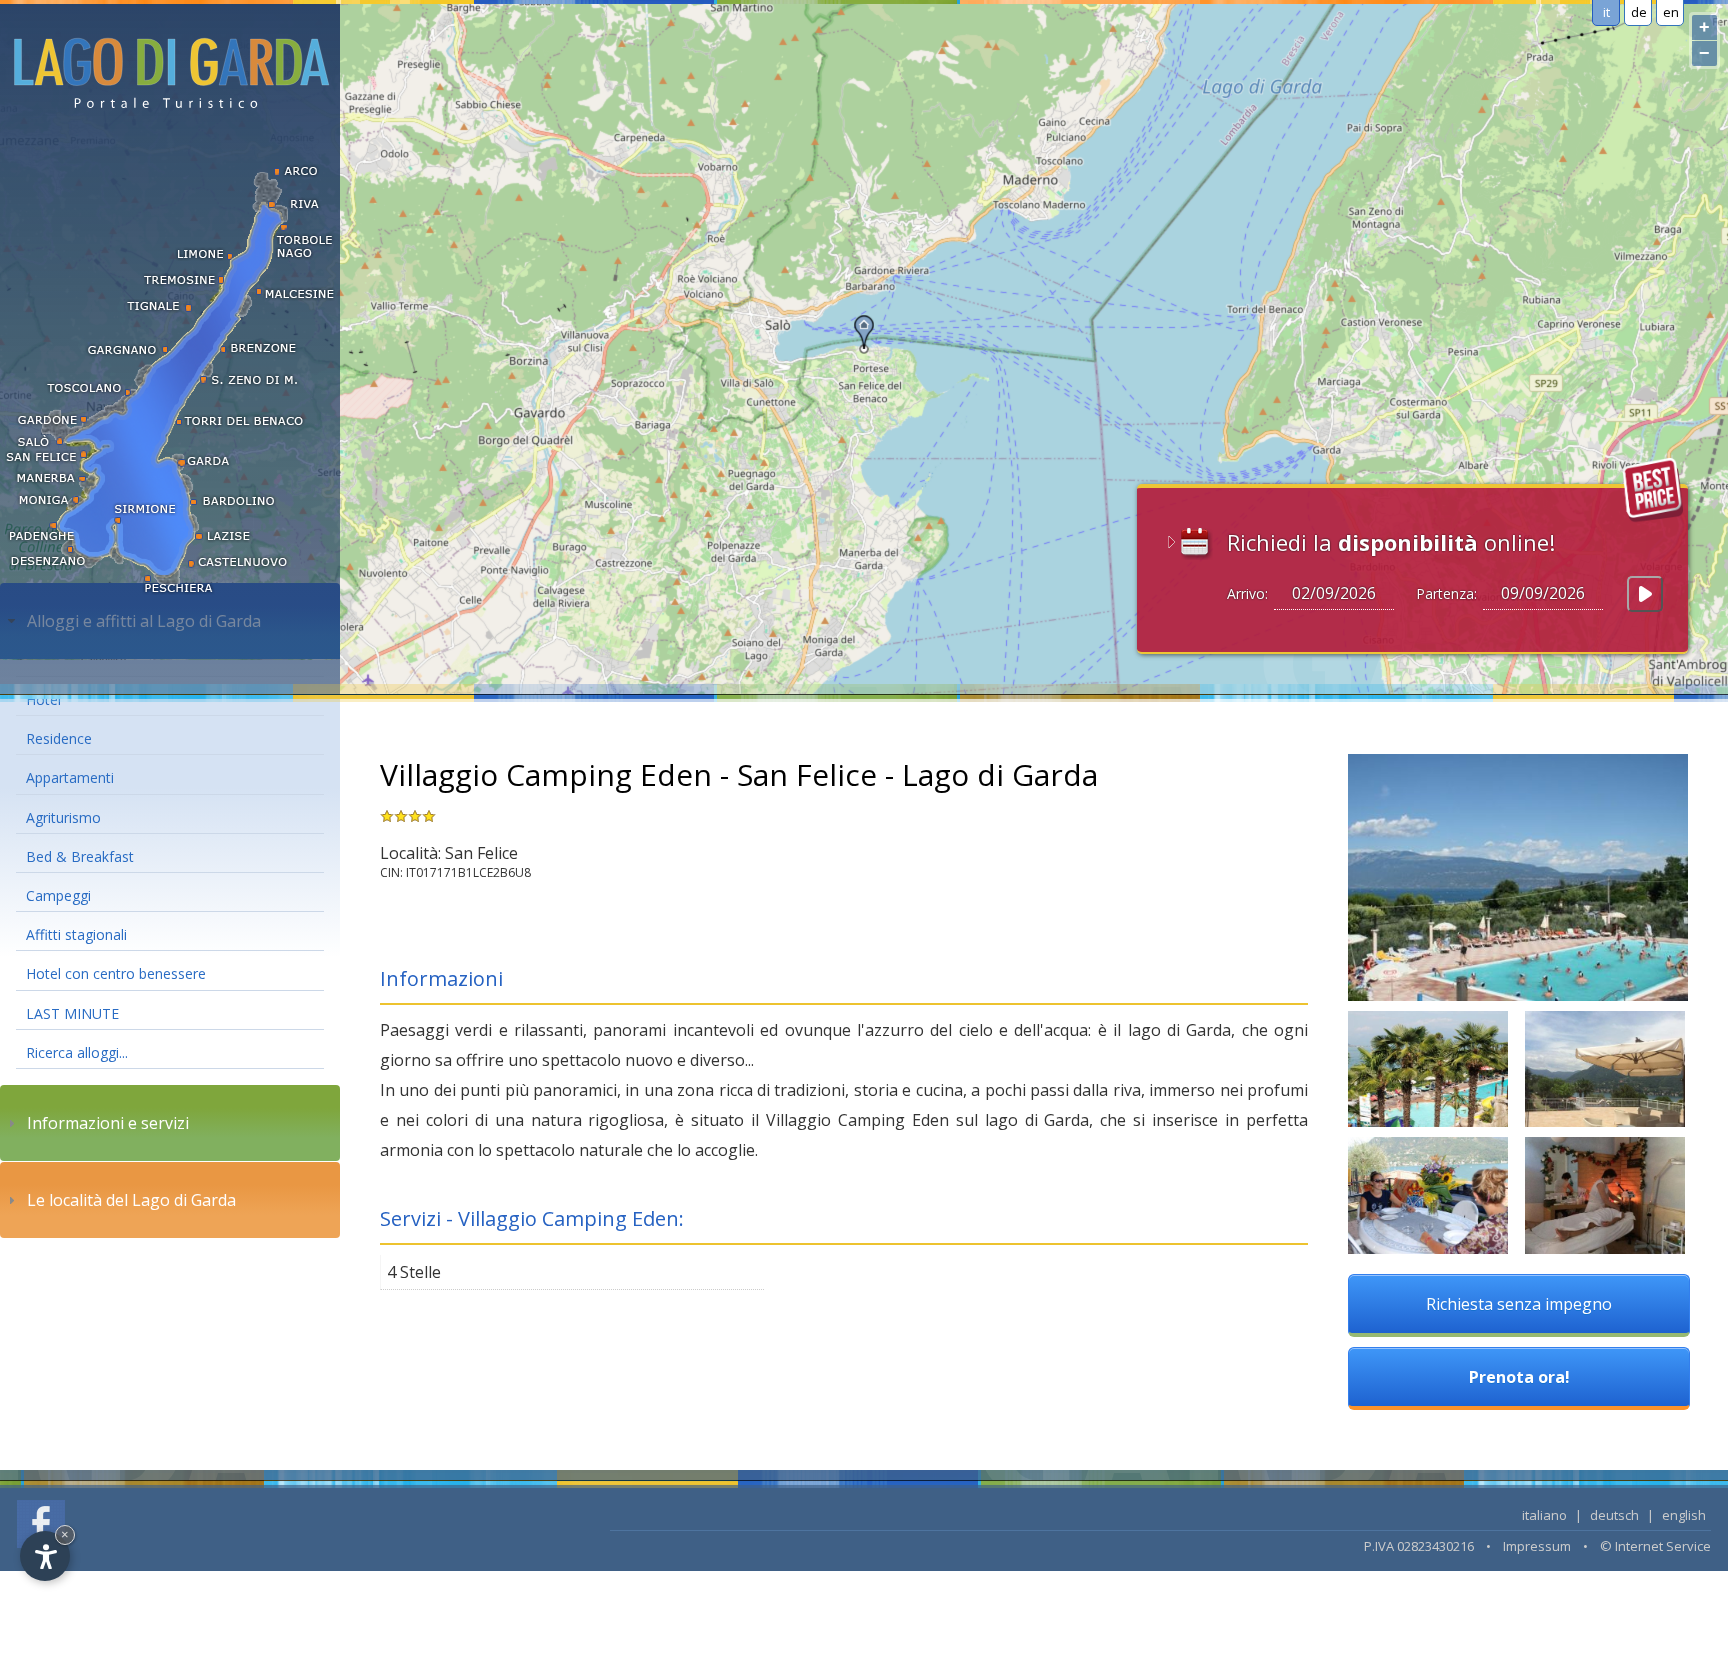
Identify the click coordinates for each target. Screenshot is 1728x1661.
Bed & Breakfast (80, 856)
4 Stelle (414, 1272)
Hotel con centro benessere (116, 973)
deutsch (1614, 1515)
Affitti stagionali (76, 934)
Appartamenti (70, 777)
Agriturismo (63, 817)
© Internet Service (1655, 1546)
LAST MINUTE (72, 1013)
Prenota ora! (1519, 1377)
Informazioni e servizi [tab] (108, 1123)
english (1684, 1515)
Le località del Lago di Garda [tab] (131, 1200)
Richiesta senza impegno (1519, 1304)
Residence (59, 738)
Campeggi (58, 895)
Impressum (1537, 1546)
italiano (1544, 1515)
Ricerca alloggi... (77, 1052)
